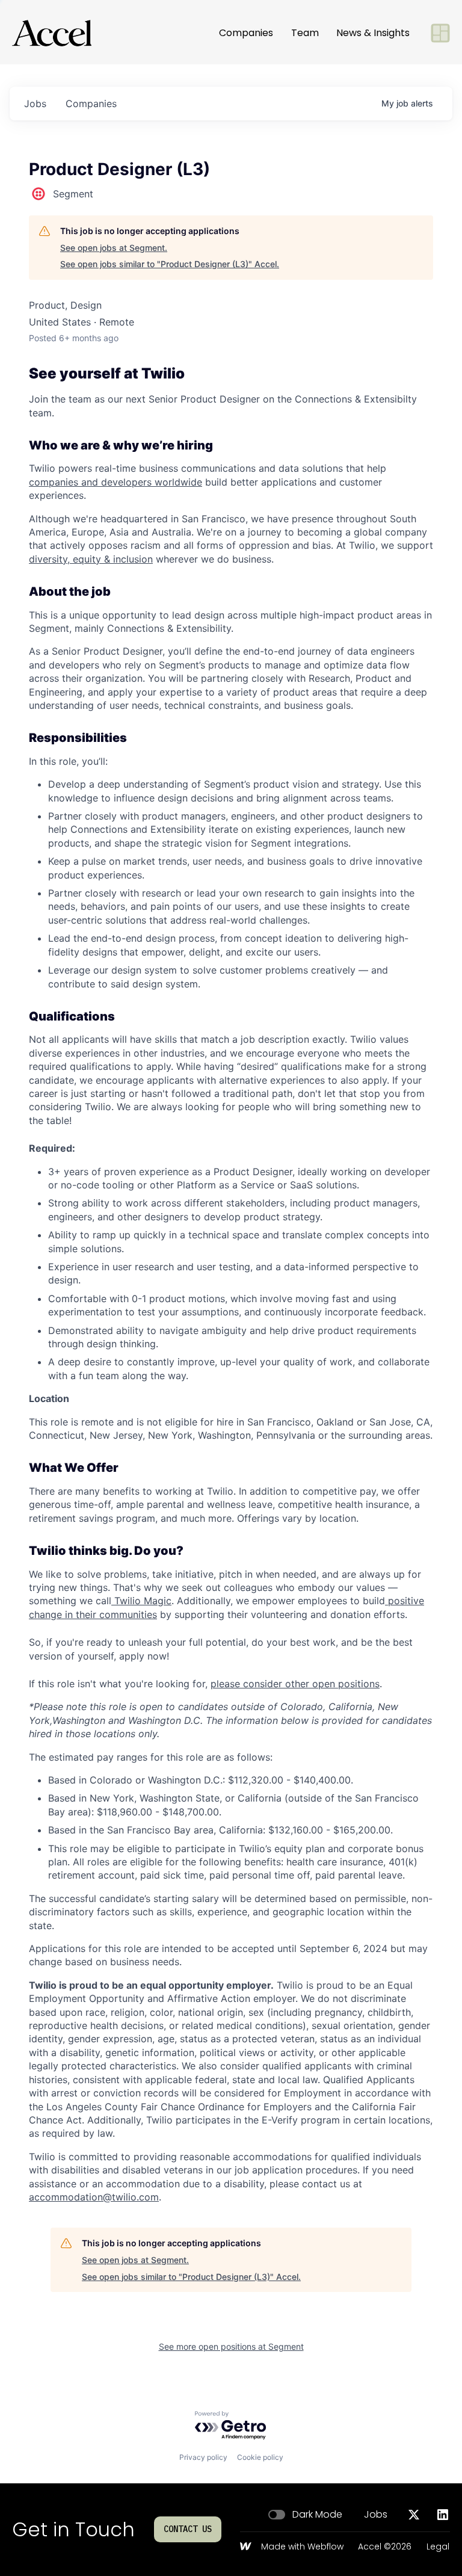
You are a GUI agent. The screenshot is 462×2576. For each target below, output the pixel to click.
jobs (35, 103)
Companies (246, 33)
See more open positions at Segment (231, 2346)
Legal (438, 2547)
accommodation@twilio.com (94, 2197)
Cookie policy (260, 2457)
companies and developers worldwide (115, 482)
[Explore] (440, 33)
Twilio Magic (141, 1601)
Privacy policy (203, 2457)
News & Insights (373, 33)
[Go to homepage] (52, 33)
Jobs (376, 2515)
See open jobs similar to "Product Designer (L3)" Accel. (170, 264)
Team (305, 33)
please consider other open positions (295, 1684)
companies (91, 103)
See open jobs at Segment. (114, 248)
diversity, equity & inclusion (91, 559)
